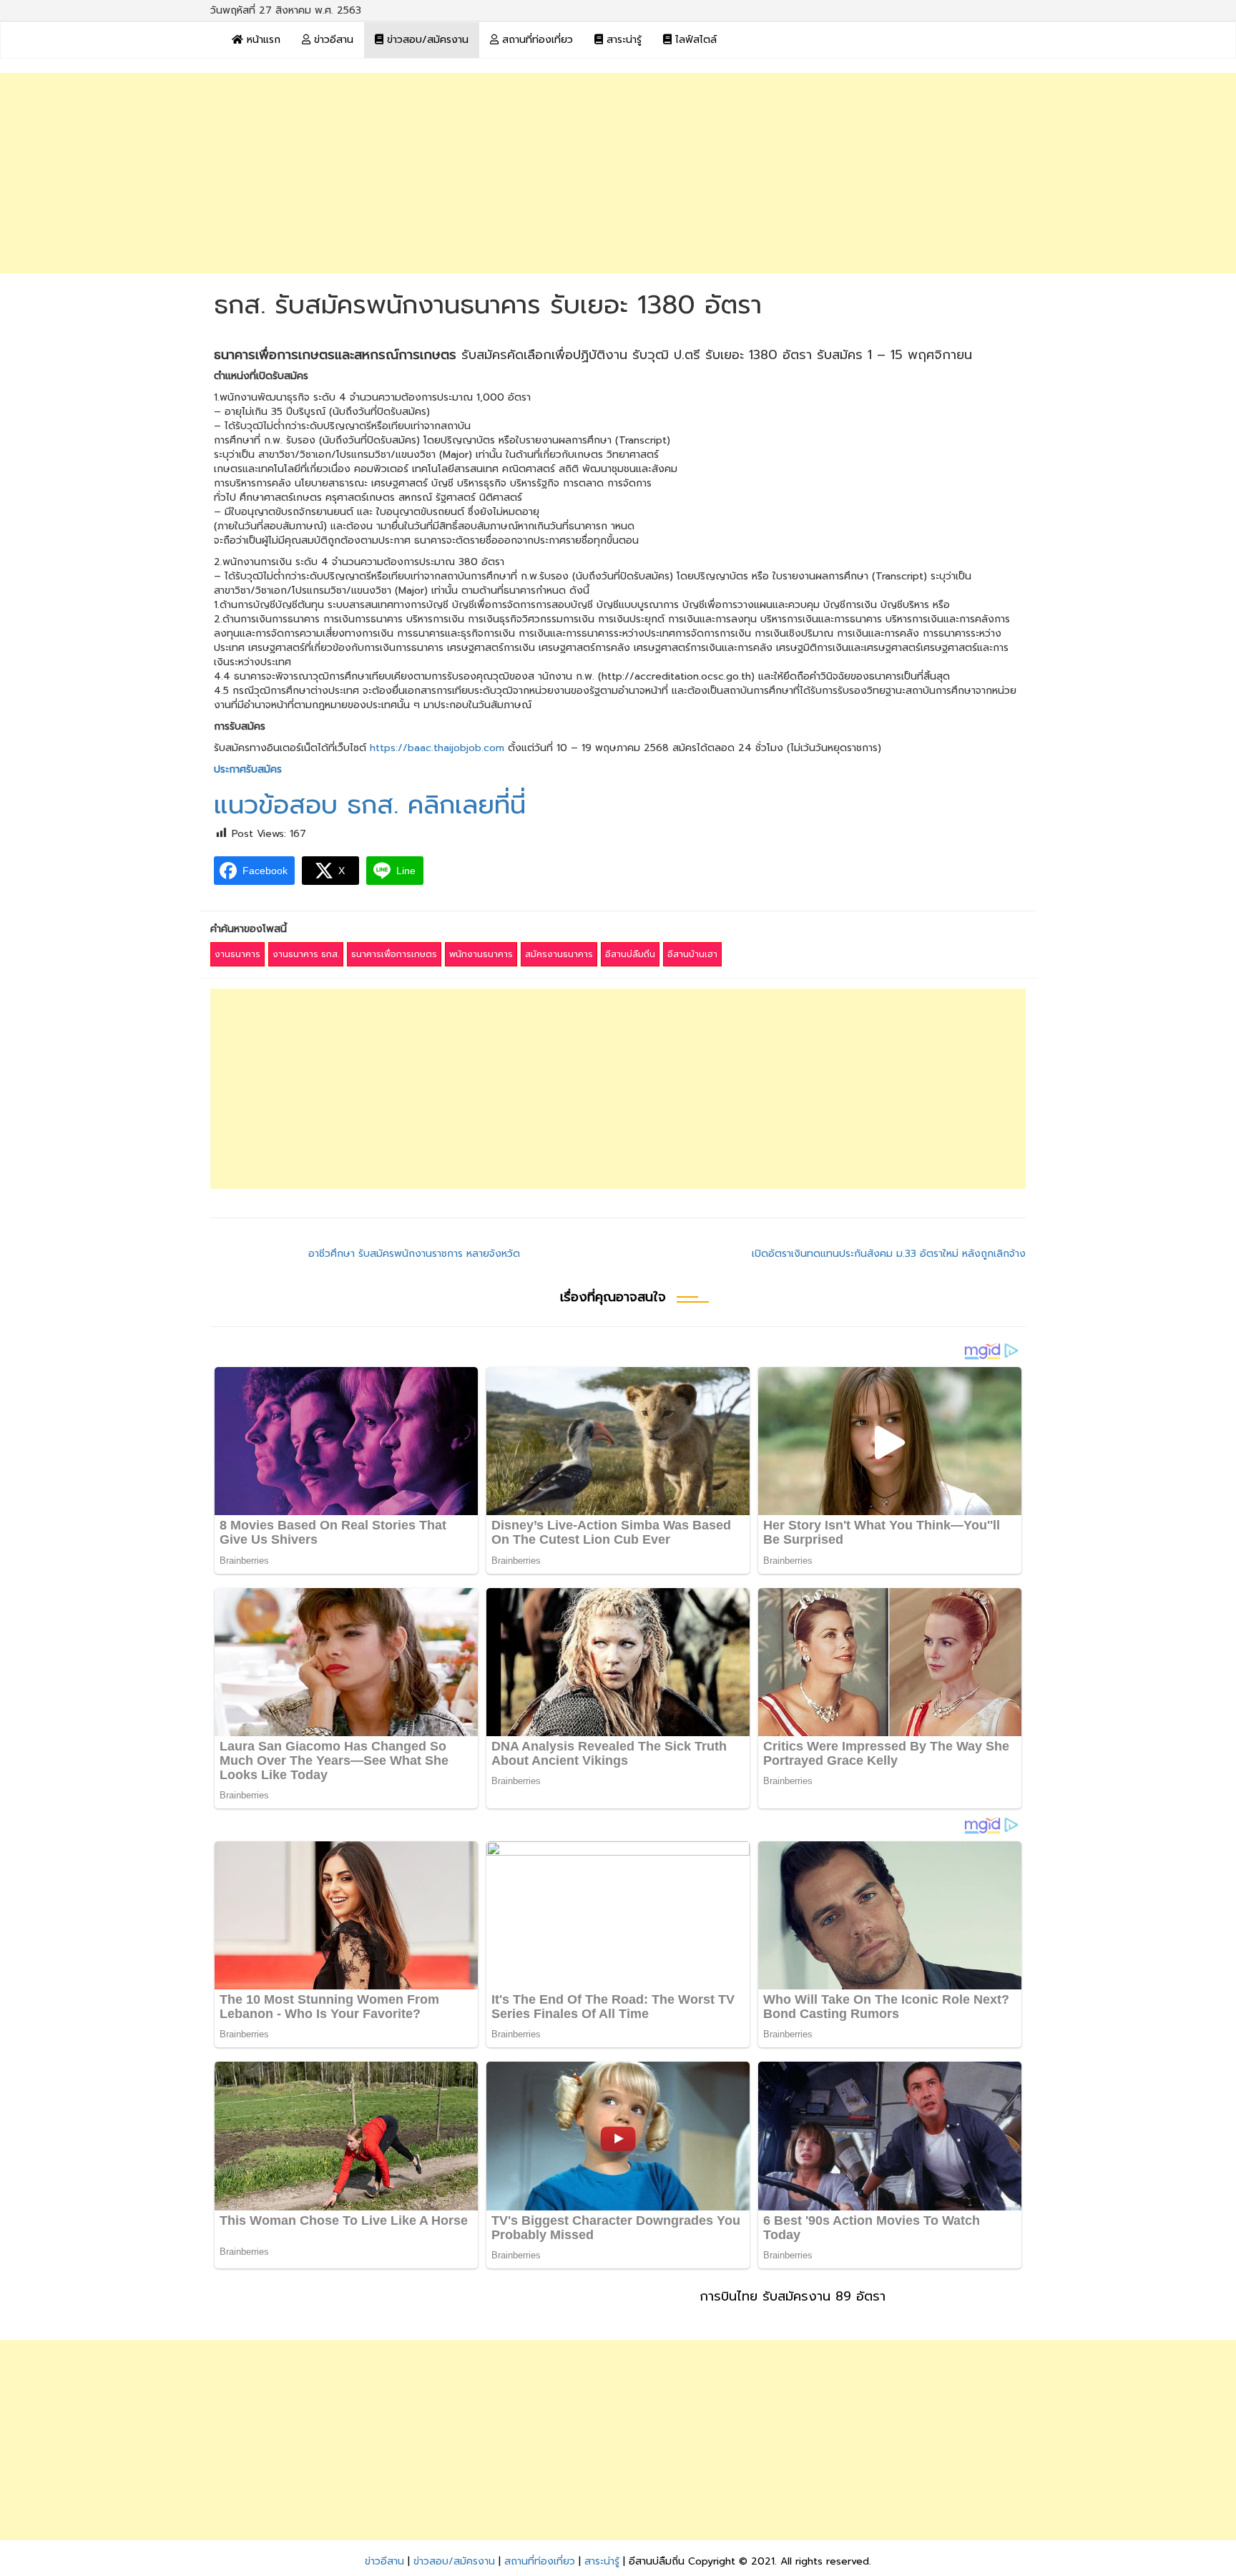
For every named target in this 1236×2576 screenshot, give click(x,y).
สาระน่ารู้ (622, 40)
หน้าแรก (262, 40)
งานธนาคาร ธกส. (306, 954)
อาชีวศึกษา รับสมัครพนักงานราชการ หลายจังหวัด (414, 1254)
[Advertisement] (618, 173)
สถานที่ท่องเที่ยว (536, 40)
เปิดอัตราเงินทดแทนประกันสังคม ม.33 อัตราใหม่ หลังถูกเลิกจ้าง (889, 1254)
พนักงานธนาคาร (481, 954)
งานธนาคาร (237, 954)
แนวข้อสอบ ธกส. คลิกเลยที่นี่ (370, 805)
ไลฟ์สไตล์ (694, 40)
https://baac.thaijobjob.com (437, 748)
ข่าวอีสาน (332, 40)
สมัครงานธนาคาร (559, 954)
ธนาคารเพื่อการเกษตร (394, 954)
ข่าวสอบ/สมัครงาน (426, 40)
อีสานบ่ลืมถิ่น (630, 954)
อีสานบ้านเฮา (692, 954)
